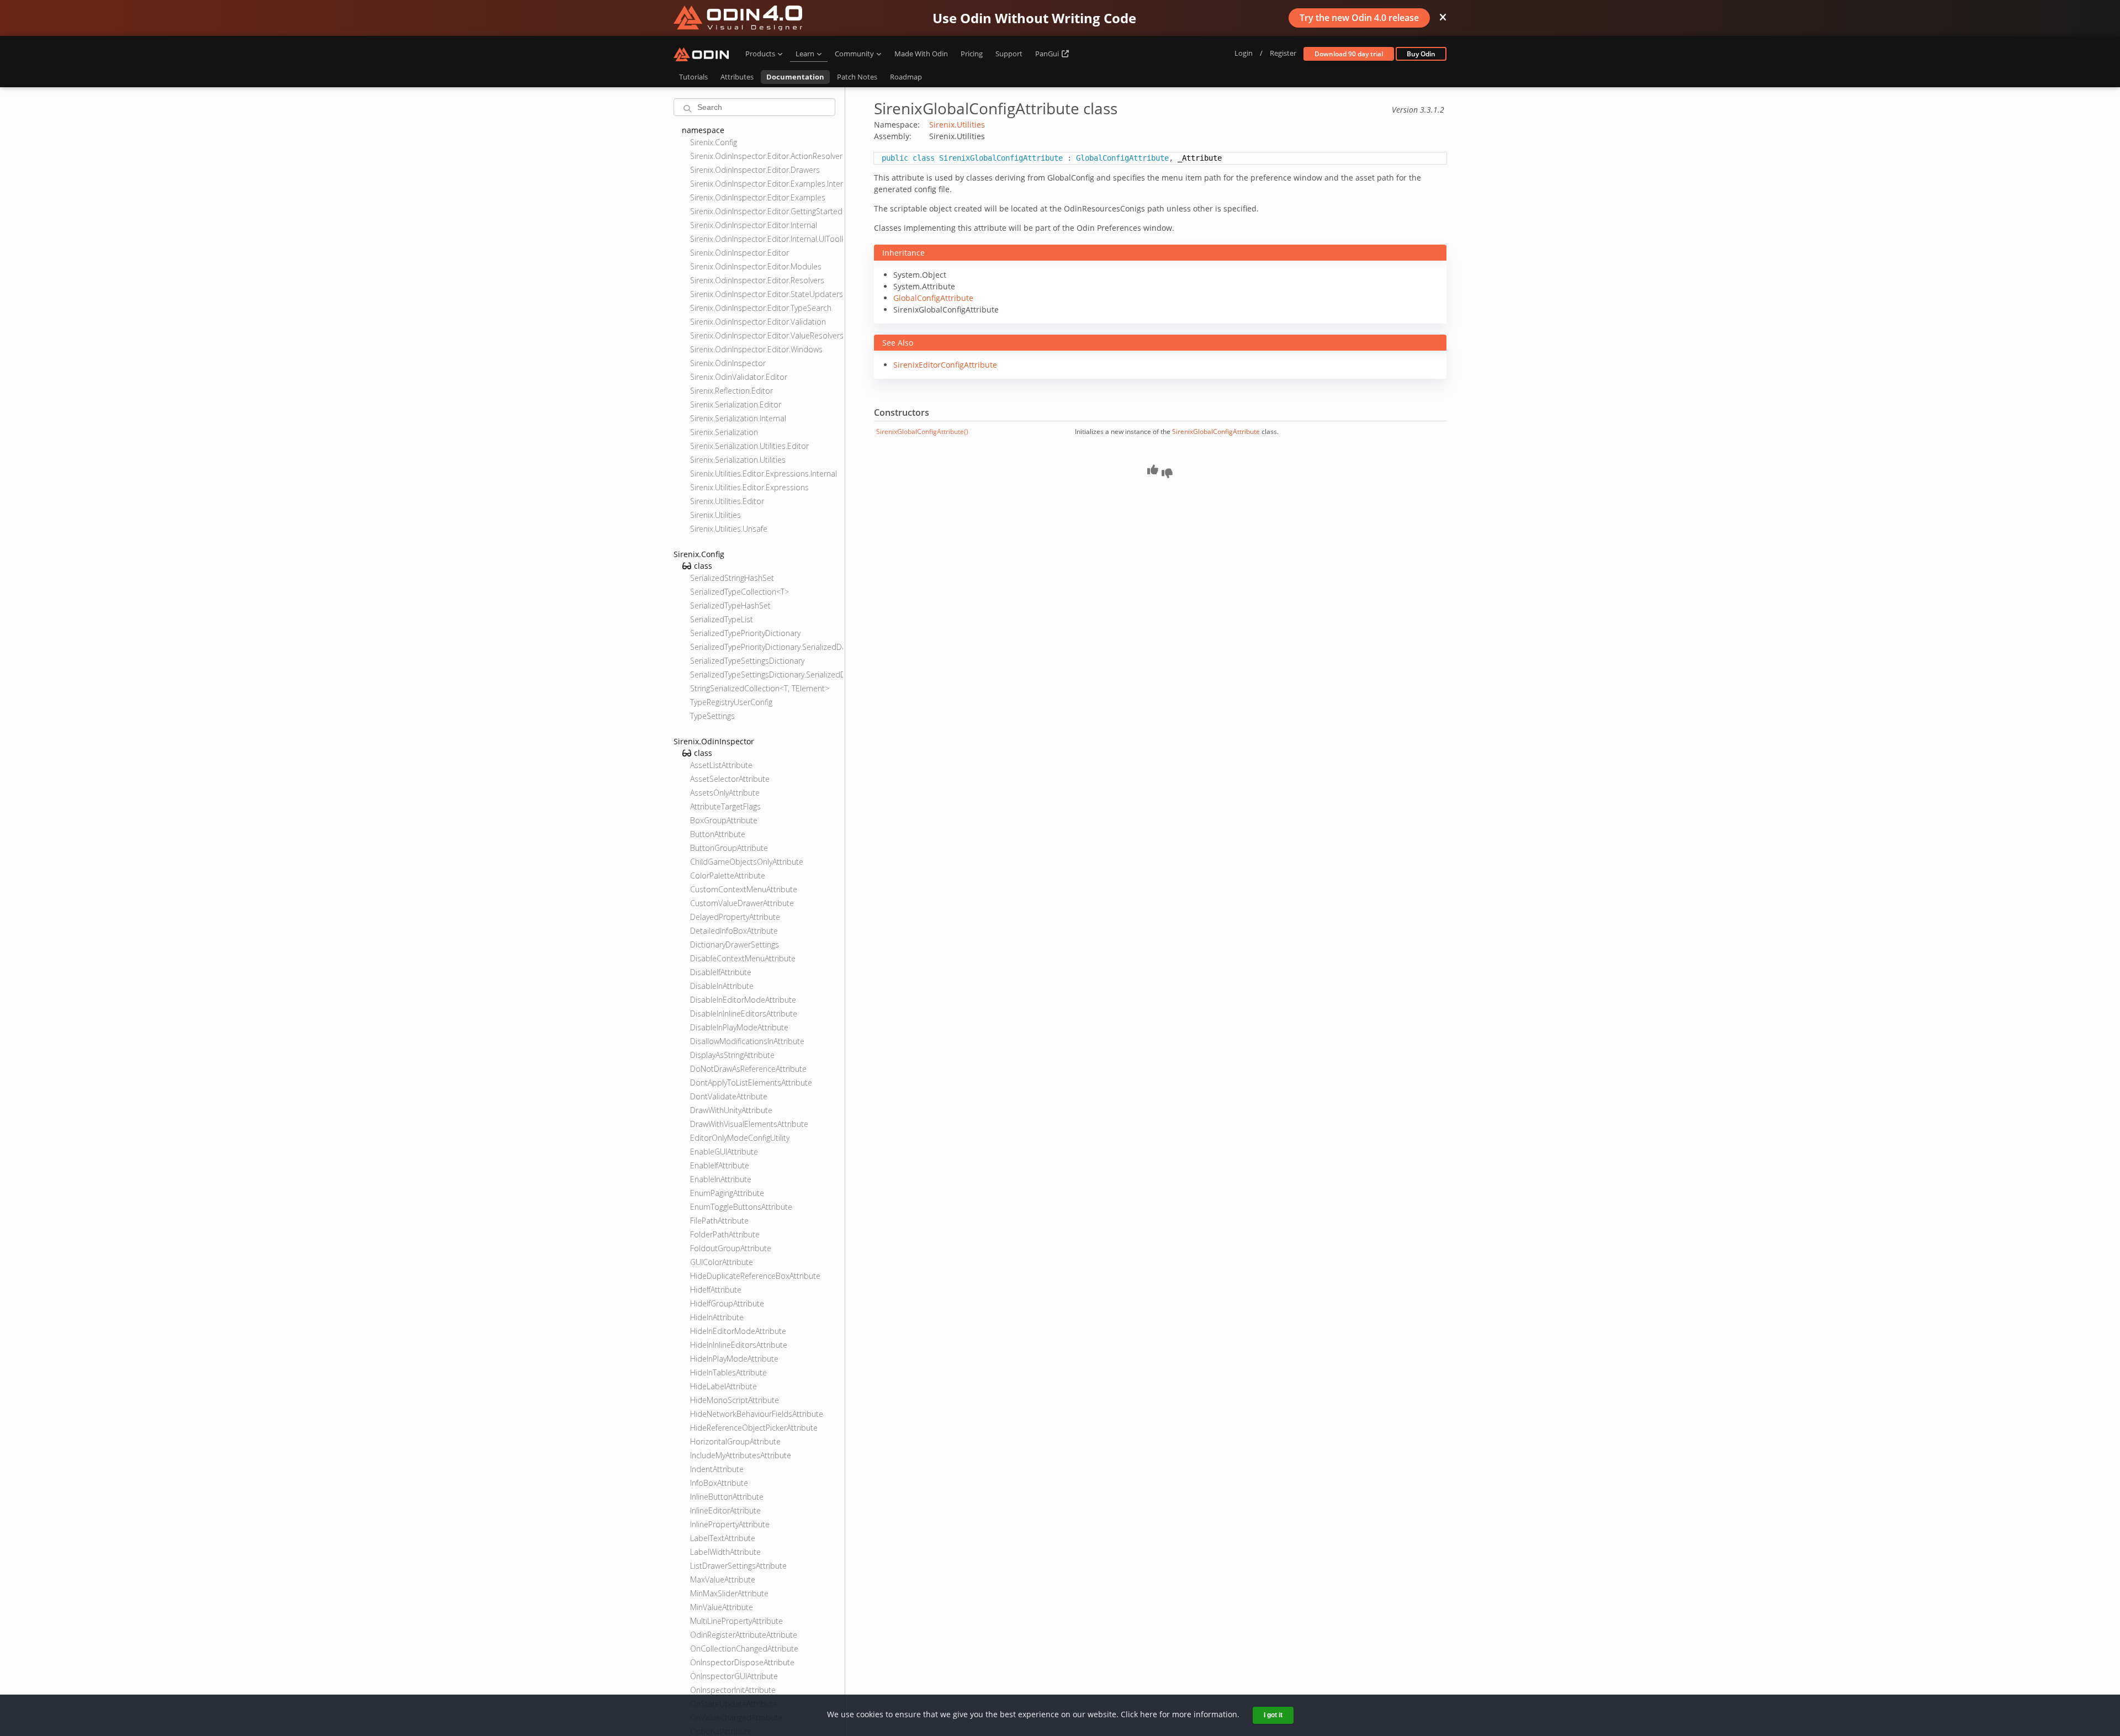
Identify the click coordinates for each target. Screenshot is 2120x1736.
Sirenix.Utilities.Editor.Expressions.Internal (764, 473)
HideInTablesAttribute (728, 1372)
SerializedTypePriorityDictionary (745, 633)
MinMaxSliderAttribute (729, 1593)
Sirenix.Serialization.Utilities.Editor (749, 446)
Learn (805, 54)
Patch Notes (857, 77)
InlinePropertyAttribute (730, 1524)
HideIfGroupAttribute (727, 1303)
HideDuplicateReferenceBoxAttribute (755, 1276)
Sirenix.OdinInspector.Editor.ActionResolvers (767, 156)
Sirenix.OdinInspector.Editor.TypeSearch (761, 308)
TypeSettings (712, 716)
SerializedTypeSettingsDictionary (747, 661)
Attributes (737, 77)
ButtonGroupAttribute (729, 848)
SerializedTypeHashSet (730, 605)
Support (1009, 54)
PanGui (1048, 54)
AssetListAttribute (721, 765)
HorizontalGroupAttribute (735, 1441)
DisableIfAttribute (721, 972)
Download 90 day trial (1349, 54)
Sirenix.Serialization (724, 432)
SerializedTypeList (722, 619)
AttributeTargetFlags (725, 806)
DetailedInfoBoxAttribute (734, 931)
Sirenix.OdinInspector (728, 363)
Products (760, 54)
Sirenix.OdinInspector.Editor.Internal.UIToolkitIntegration (767, 239)
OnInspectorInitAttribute (733, 1690)
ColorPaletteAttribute (728, 875)
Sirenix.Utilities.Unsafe (729, 529)
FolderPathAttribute (725, 1234)
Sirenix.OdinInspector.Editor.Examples (758, 197)
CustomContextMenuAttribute (744, 889)
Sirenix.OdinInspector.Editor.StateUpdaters (767, 294)
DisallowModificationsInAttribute (747, 1041)
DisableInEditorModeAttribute (743, 1000)
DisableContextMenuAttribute (743, 958)
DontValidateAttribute (729, 1096)
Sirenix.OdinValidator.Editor (739, 377)
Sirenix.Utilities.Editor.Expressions (749, 487)
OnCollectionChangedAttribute (744, 1648)
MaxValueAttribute (723, 1579)
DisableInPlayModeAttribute (739, 1027)
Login (1244, 53)
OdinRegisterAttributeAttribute (744, 1635)
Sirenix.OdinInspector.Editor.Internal (754, 225)
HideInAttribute (717, 1317)
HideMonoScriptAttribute (735, 1400)
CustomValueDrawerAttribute (742, 903)
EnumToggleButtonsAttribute (741, 1207)
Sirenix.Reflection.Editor (732, 391)
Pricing (972, 54)
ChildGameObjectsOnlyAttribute (747, 862)
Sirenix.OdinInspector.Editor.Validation (758, 322)
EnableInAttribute (721, 1179)
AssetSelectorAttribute (730, 779)
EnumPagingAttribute (727, 1193)
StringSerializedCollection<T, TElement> (760, 688)
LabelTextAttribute (723, 1538)
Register (1283, 53)
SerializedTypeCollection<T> (740, 592)
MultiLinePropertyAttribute (736, 1621)
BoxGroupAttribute (724, 820)
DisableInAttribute (722, 986)
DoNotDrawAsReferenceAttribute (748, 1069)
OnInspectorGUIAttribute (734, 1676)
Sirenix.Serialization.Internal (738, 418)
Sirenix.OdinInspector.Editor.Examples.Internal (767, 184)
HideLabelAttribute (724, 1386)
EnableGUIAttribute (724, 1152)
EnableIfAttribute (720, 1165)
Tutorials (693, 77)
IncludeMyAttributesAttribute (741, 1455)
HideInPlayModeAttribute (734, 1359)
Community (854, 54)
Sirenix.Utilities (715, 515)
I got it (1273, 1715)
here (1149, 1714)
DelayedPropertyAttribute (735, 917)
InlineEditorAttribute (725, 1510)
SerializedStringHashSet (732, 578)
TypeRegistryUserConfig (731, 702)
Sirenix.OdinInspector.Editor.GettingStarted (766, 211)
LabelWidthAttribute (725, 1552)
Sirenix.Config (714, 142)
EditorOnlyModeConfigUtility (740, 1138)
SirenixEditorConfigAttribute (945, 365)
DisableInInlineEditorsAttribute (744, 1013)
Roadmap (906, 77)
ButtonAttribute (718, 834)
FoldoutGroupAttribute (731, 1248)
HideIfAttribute (716, 1290)
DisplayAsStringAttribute (732, 1055)
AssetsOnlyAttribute (725, 793)
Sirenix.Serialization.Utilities (738, 460)
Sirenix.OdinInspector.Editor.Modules (756, 266)
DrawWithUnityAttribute (731, 1110)
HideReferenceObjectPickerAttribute (754, 1428)
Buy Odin (1421, 54)
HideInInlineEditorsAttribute (739, 1345)
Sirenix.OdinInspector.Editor (740, 253)
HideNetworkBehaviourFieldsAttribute (757, 1414)
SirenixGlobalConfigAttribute (1216, 432)
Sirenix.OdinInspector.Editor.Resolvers (757, 280)
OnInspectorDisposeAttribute (742, 1662)
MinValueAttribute (722, 1607)
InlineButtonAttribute (727, 1497)
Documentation (795, 77)
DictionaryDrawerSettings (735, 944)
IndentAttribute (717, 1469)
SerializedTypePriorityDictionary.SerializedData (767, 647)
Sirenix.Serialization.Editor (736, 404)
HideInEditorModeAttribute (738, 1331)
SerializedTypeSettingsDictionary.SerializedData (767, 674)
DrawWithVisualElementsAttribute (749, 1124)
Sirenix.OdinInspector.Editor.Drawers (755, 170)
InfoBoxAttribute (719, 1483)
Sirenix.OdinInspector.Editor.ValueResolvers (767, 335)
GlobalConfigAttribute (933, 298)
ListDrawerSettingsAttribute (738, 1566)
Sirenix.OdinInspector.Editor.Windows (756, 349)
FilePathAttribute (719, 1221)
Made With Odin (921, 54)
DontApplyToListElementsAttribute (751, 1083)
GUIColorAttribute (722, 1262)
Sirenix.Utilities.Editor (727, 501)
